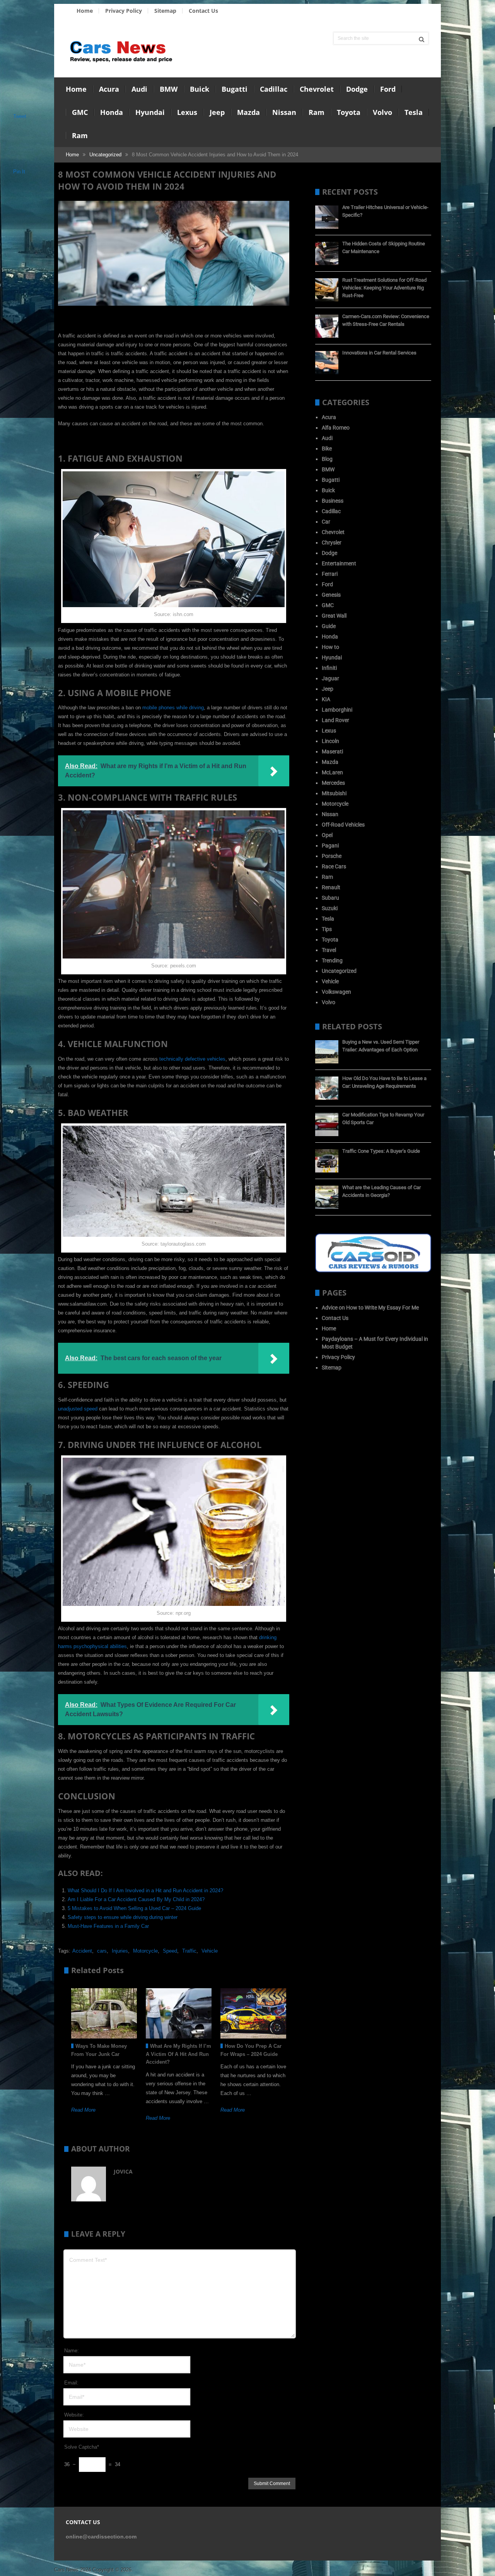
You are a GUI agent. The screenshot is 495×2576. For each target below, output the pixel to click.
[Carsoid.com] (373, 1270)
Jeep (217, 112)
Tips (327, 929)
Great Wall (334, 616)
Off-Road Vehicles (343, 825)
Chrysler (332, 543)
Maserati (332, 751)
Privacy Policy (124, 11)
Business (333, 501)
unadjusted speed (78, 1409)
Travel (329, 950)
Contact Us (203, 11)
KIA (326, 699)
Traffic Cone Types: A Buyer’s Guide (381, 1151)
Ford (388, 89)
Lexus (187, 112)
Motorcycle (145, 1951)
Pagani (330, 846)
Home (85, 11)
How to (330, 647)
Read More (83, 2110)
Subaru (330, 898)
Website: (74, 2415)
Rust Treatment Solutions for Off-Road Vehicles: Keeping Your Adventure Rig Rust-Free (384, 288)
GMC (80, 112)
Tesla (414, 112)
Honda (112, 112)
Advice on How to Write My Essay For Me (370, 1308)
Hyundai (150, 112)
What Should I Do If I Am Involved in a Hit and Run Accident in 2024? (145, 1890)
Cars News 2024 (73, 2570)
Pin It (19, 172)
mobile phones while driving (173, 708)
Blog (327, 459)
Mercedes (333, 783)
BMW (169, 89)
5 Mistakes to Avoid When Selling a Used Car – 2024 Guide (134, 1908)
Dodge (357, 89)
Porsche (332, 856)
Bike (327, 448)
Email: (71, 2383)
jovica (123, 2171)
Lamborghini (337, 710)
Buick (200, 89)
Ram (317, 112)
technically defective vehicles (192, 1059)
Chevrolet (317, 89)
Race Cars (334, 866)
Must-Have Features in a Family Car (108, 1926)
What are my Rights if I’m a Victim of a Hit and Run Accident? (178, 2054)
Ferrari (330, 574)
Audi (139, 89)
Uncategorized (105, 155)
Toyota (349, 112)
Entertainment (339, 563)
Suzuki (330, 908)
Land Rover (335, 720)
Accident (82, 1951)
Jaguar (330, 678)
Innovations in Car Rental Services (379, 353)
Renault (331, 887)
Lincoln (330, 741)
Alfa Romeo (336, 428)
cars (102, 1951)
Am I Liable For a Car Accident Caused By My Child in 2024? (136, 1899)
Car (326, 522)
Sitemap (165, 11)
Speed (170, 1951)
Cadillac (274, 89)
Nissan (284, 112)
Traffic (189, 1951)
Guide (329, 626)
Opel (327, 835)
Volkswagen (336, 992)
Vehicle (210, 1951)
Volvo (382, 112)
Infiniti (329, 668)
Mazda (248, 112)
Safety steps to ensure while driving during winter (123, 1917)
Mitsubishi (334, 793)
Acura (109, 89)
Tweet (20, 116)
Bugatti (235, 89)
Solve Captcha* (82, 2447)
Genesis (331, 595)
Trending (332, 960)
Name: (72, 2351)
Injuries (120, 1951)
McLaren (332, 772)
